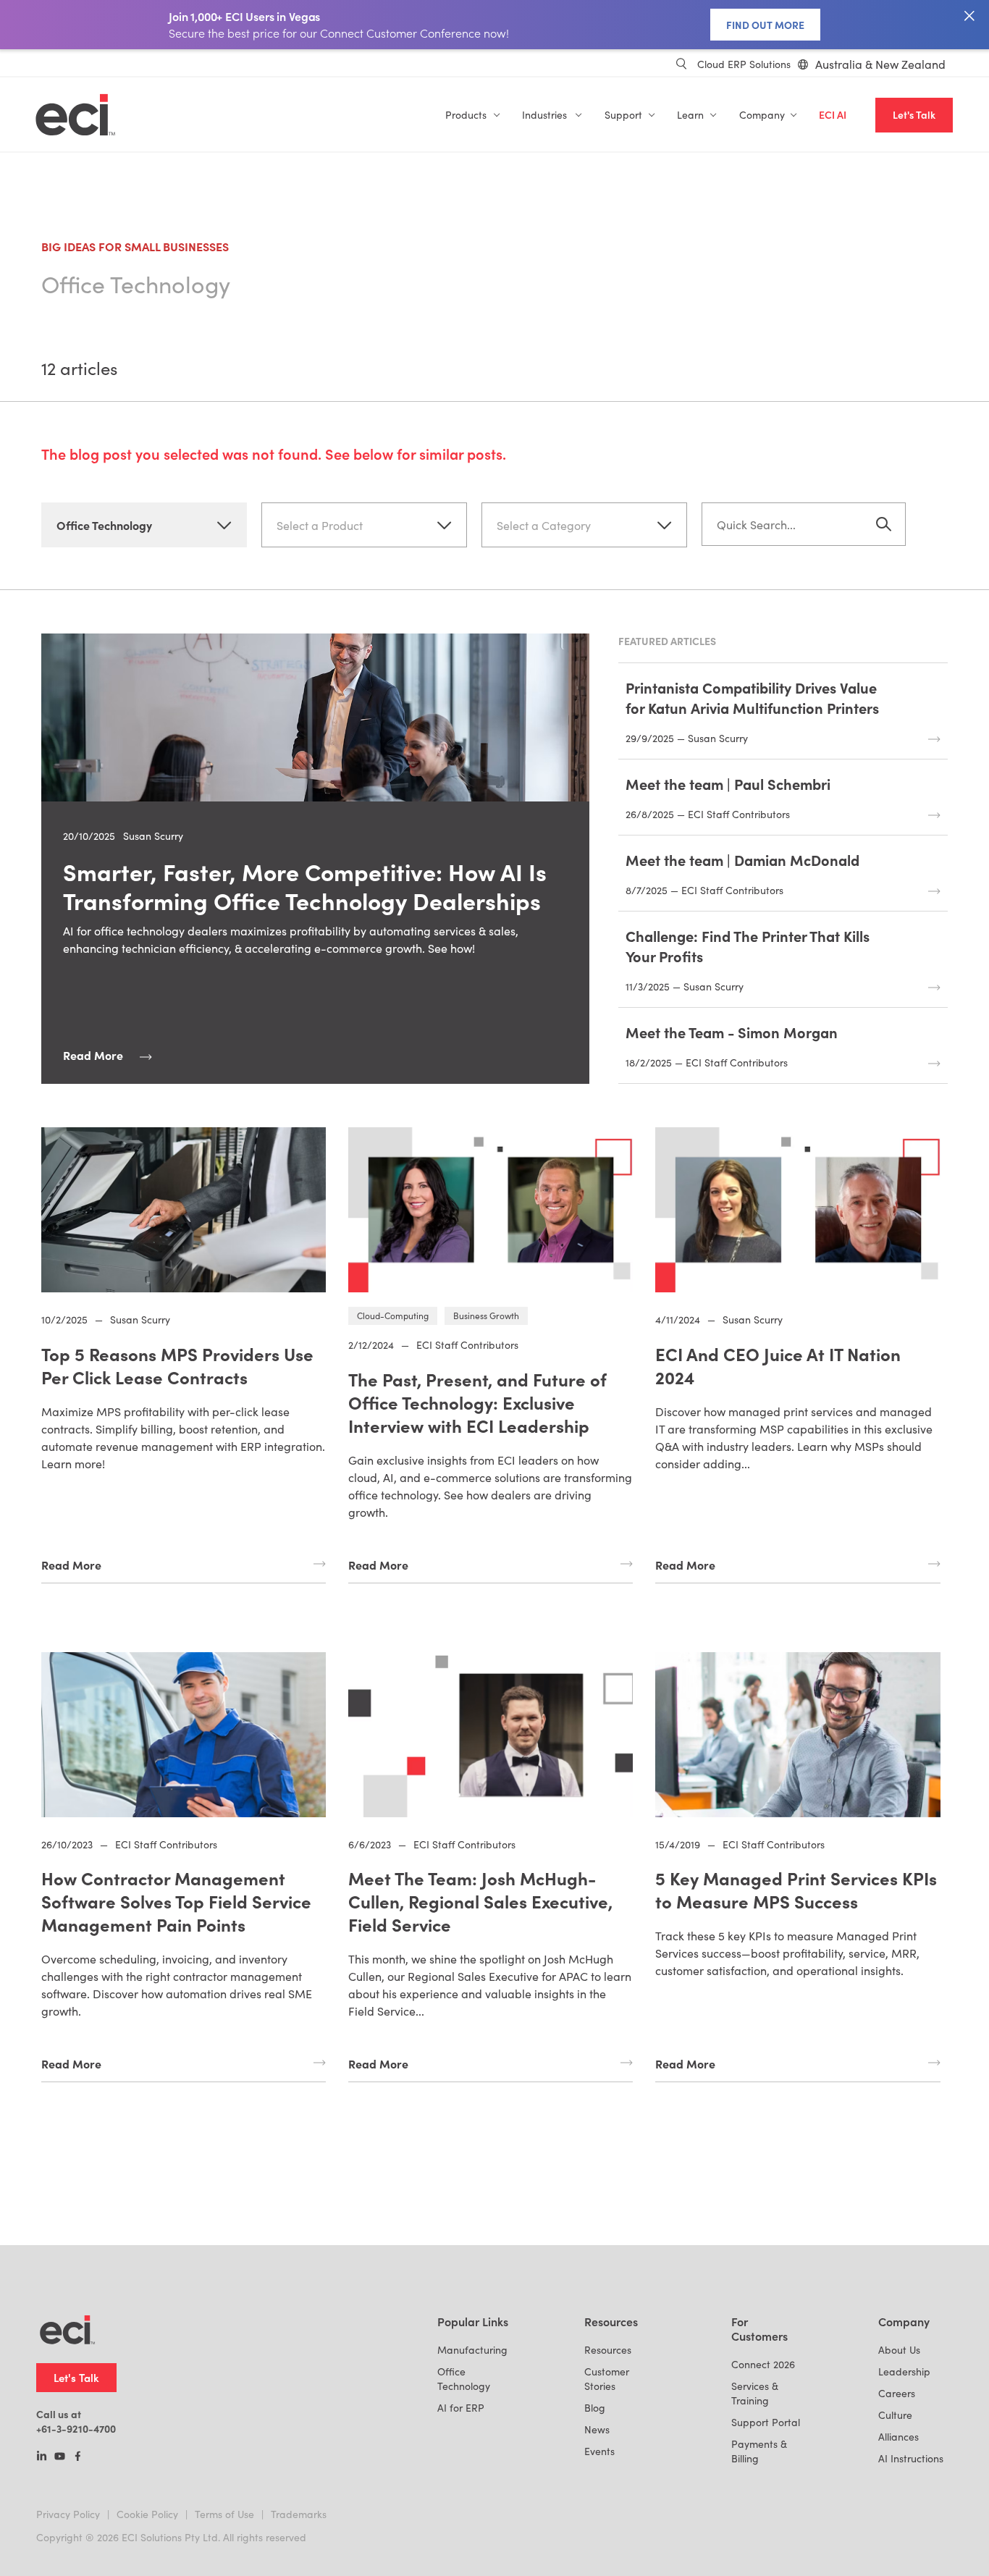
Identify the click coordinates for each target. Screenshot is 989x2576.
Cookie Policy (147, 2514)
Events (599, 2451)
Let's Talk (914, 115)
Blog (595, 2408)
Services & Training (755, 2393)
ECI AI (833, 115)
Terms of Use (224, 2514)
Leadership (904, 2371)
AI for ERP (461, 2408)
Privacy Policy (68, 2514)
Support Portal (766, 2422)
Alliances (898, 2437)
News (597, 2429)
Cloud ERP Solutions (744, 64)
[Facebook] (78, 2457)
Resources (608, 2350)
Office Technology (464, 2379)
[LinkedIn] (42, 2457)
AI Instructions (911, 2458)
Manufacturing (472, 2350)
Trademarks (299, 2514)
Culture (895, 2415)
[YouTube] (60, 2457)
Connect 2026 (763, 2364)
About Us (899, 2350)
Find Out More (765, 25)
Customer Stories (607, 2379)
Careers (897, 2393)
